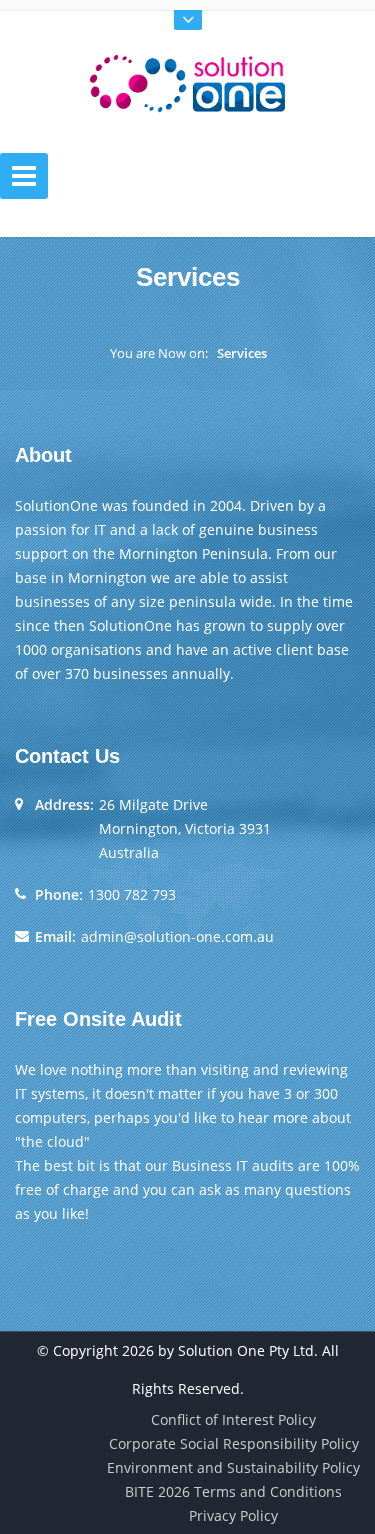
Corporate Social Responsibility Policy (234, 1443)
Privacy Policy (233, 1515)
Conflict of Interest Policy (233, 1419)
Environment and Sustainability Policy (233, 1467)
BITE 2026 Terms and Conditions (233, 1491)
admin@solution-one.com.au (177, 936)
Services (242, 353)
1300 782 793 (132, 894)
